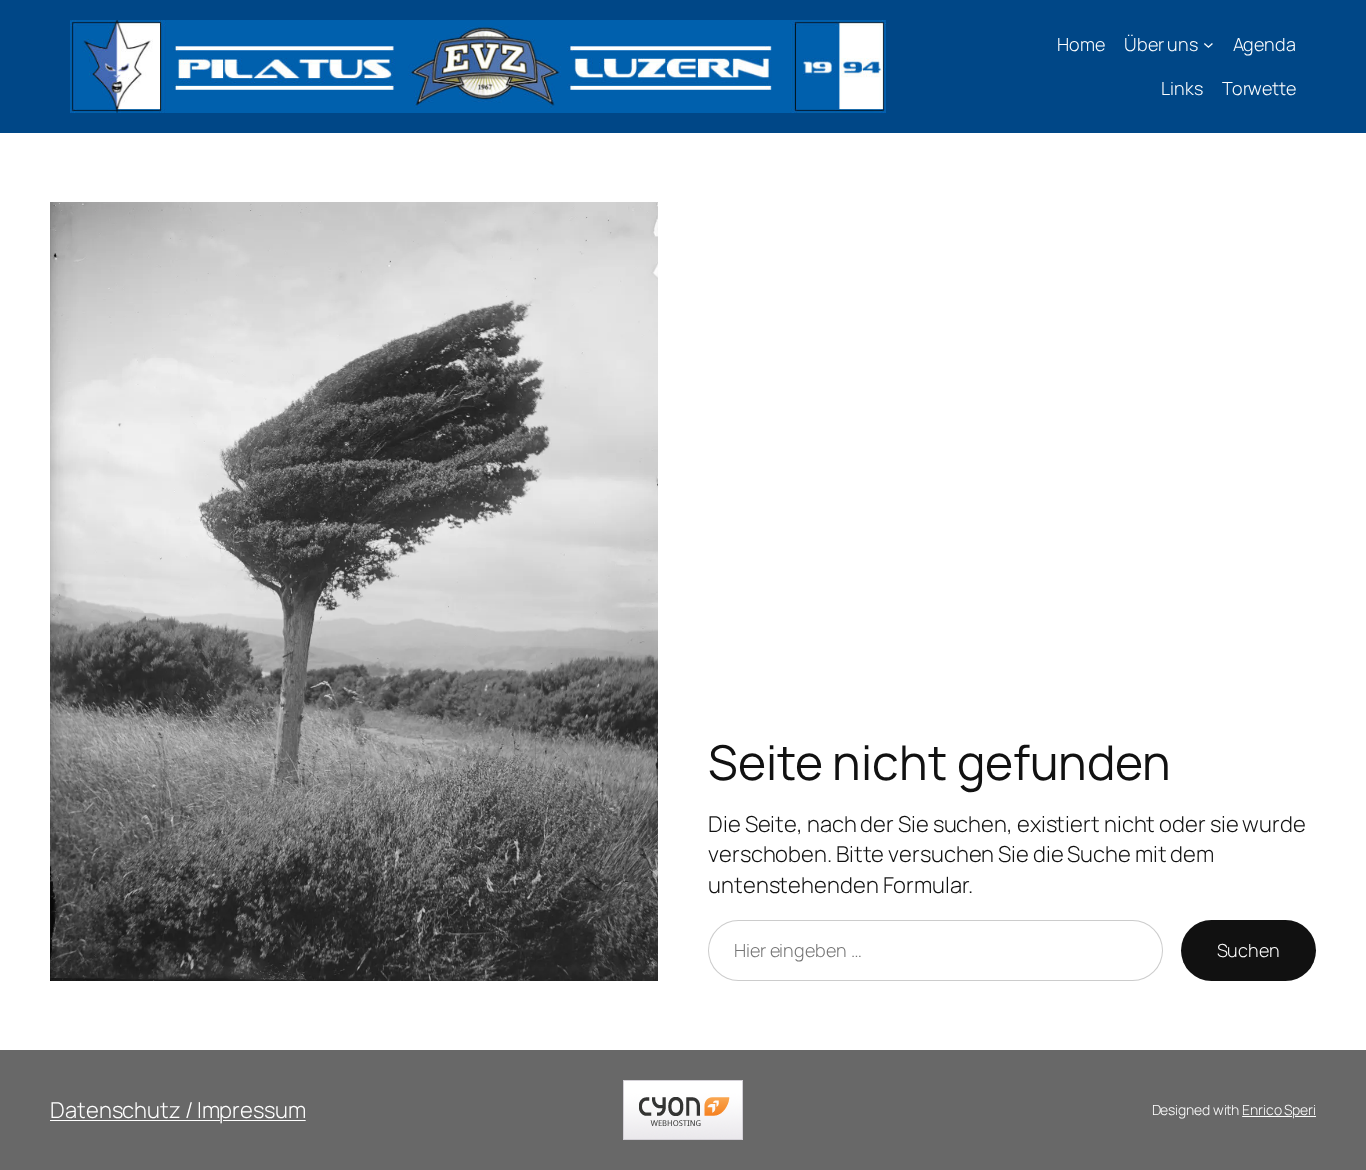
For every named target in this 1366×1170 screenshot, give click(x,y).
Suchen (1248, 950)
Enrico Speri (1279, 1109)
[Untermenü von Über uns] (1208, 44)
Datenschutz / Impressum (178, 1110)
